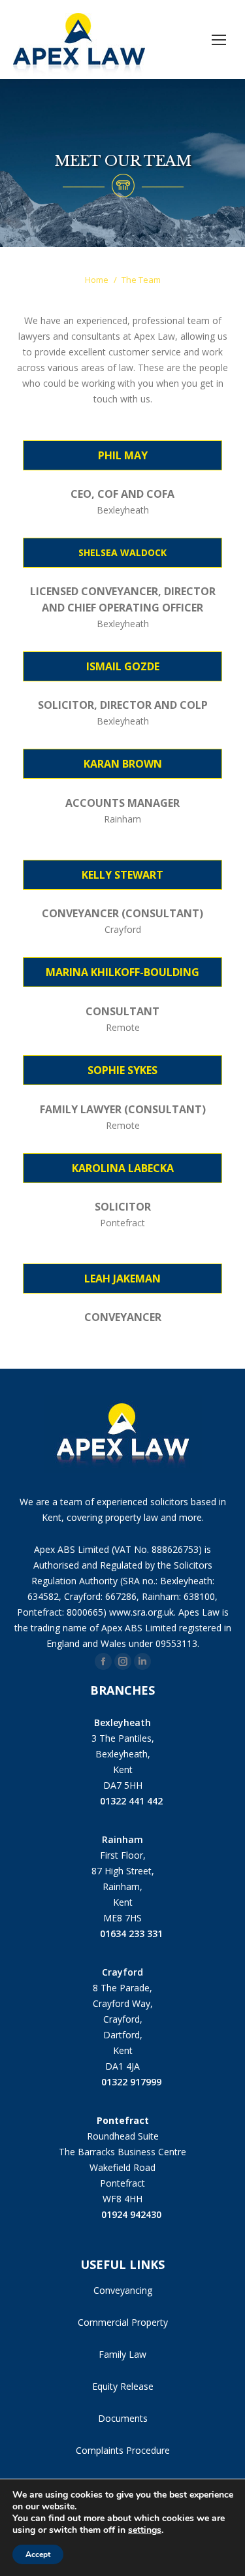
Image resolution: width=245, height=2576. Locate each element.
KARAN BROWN (123, 764)
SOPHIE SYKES (122, 1070)
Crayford (122, 1972)
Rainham (122, 1839)
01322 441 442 (131, 1801)
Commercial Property (123, 2322)
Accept (38, 2554)
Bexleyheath (122, 1722)
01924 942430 (131, 2214)
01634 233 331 (131, 1933)
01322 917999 (131, 2082)
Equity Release (123, 2386)
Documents (123, 2418)
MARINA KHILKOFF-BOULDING (122, 972)
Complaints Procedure (123, 2450)
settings (145, 2530)
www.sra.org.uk (141, 1612)
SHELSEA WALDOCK (122, 552)
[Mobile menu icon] (219, 40)
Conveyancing (123, 2290)
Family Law (122, 2354)
